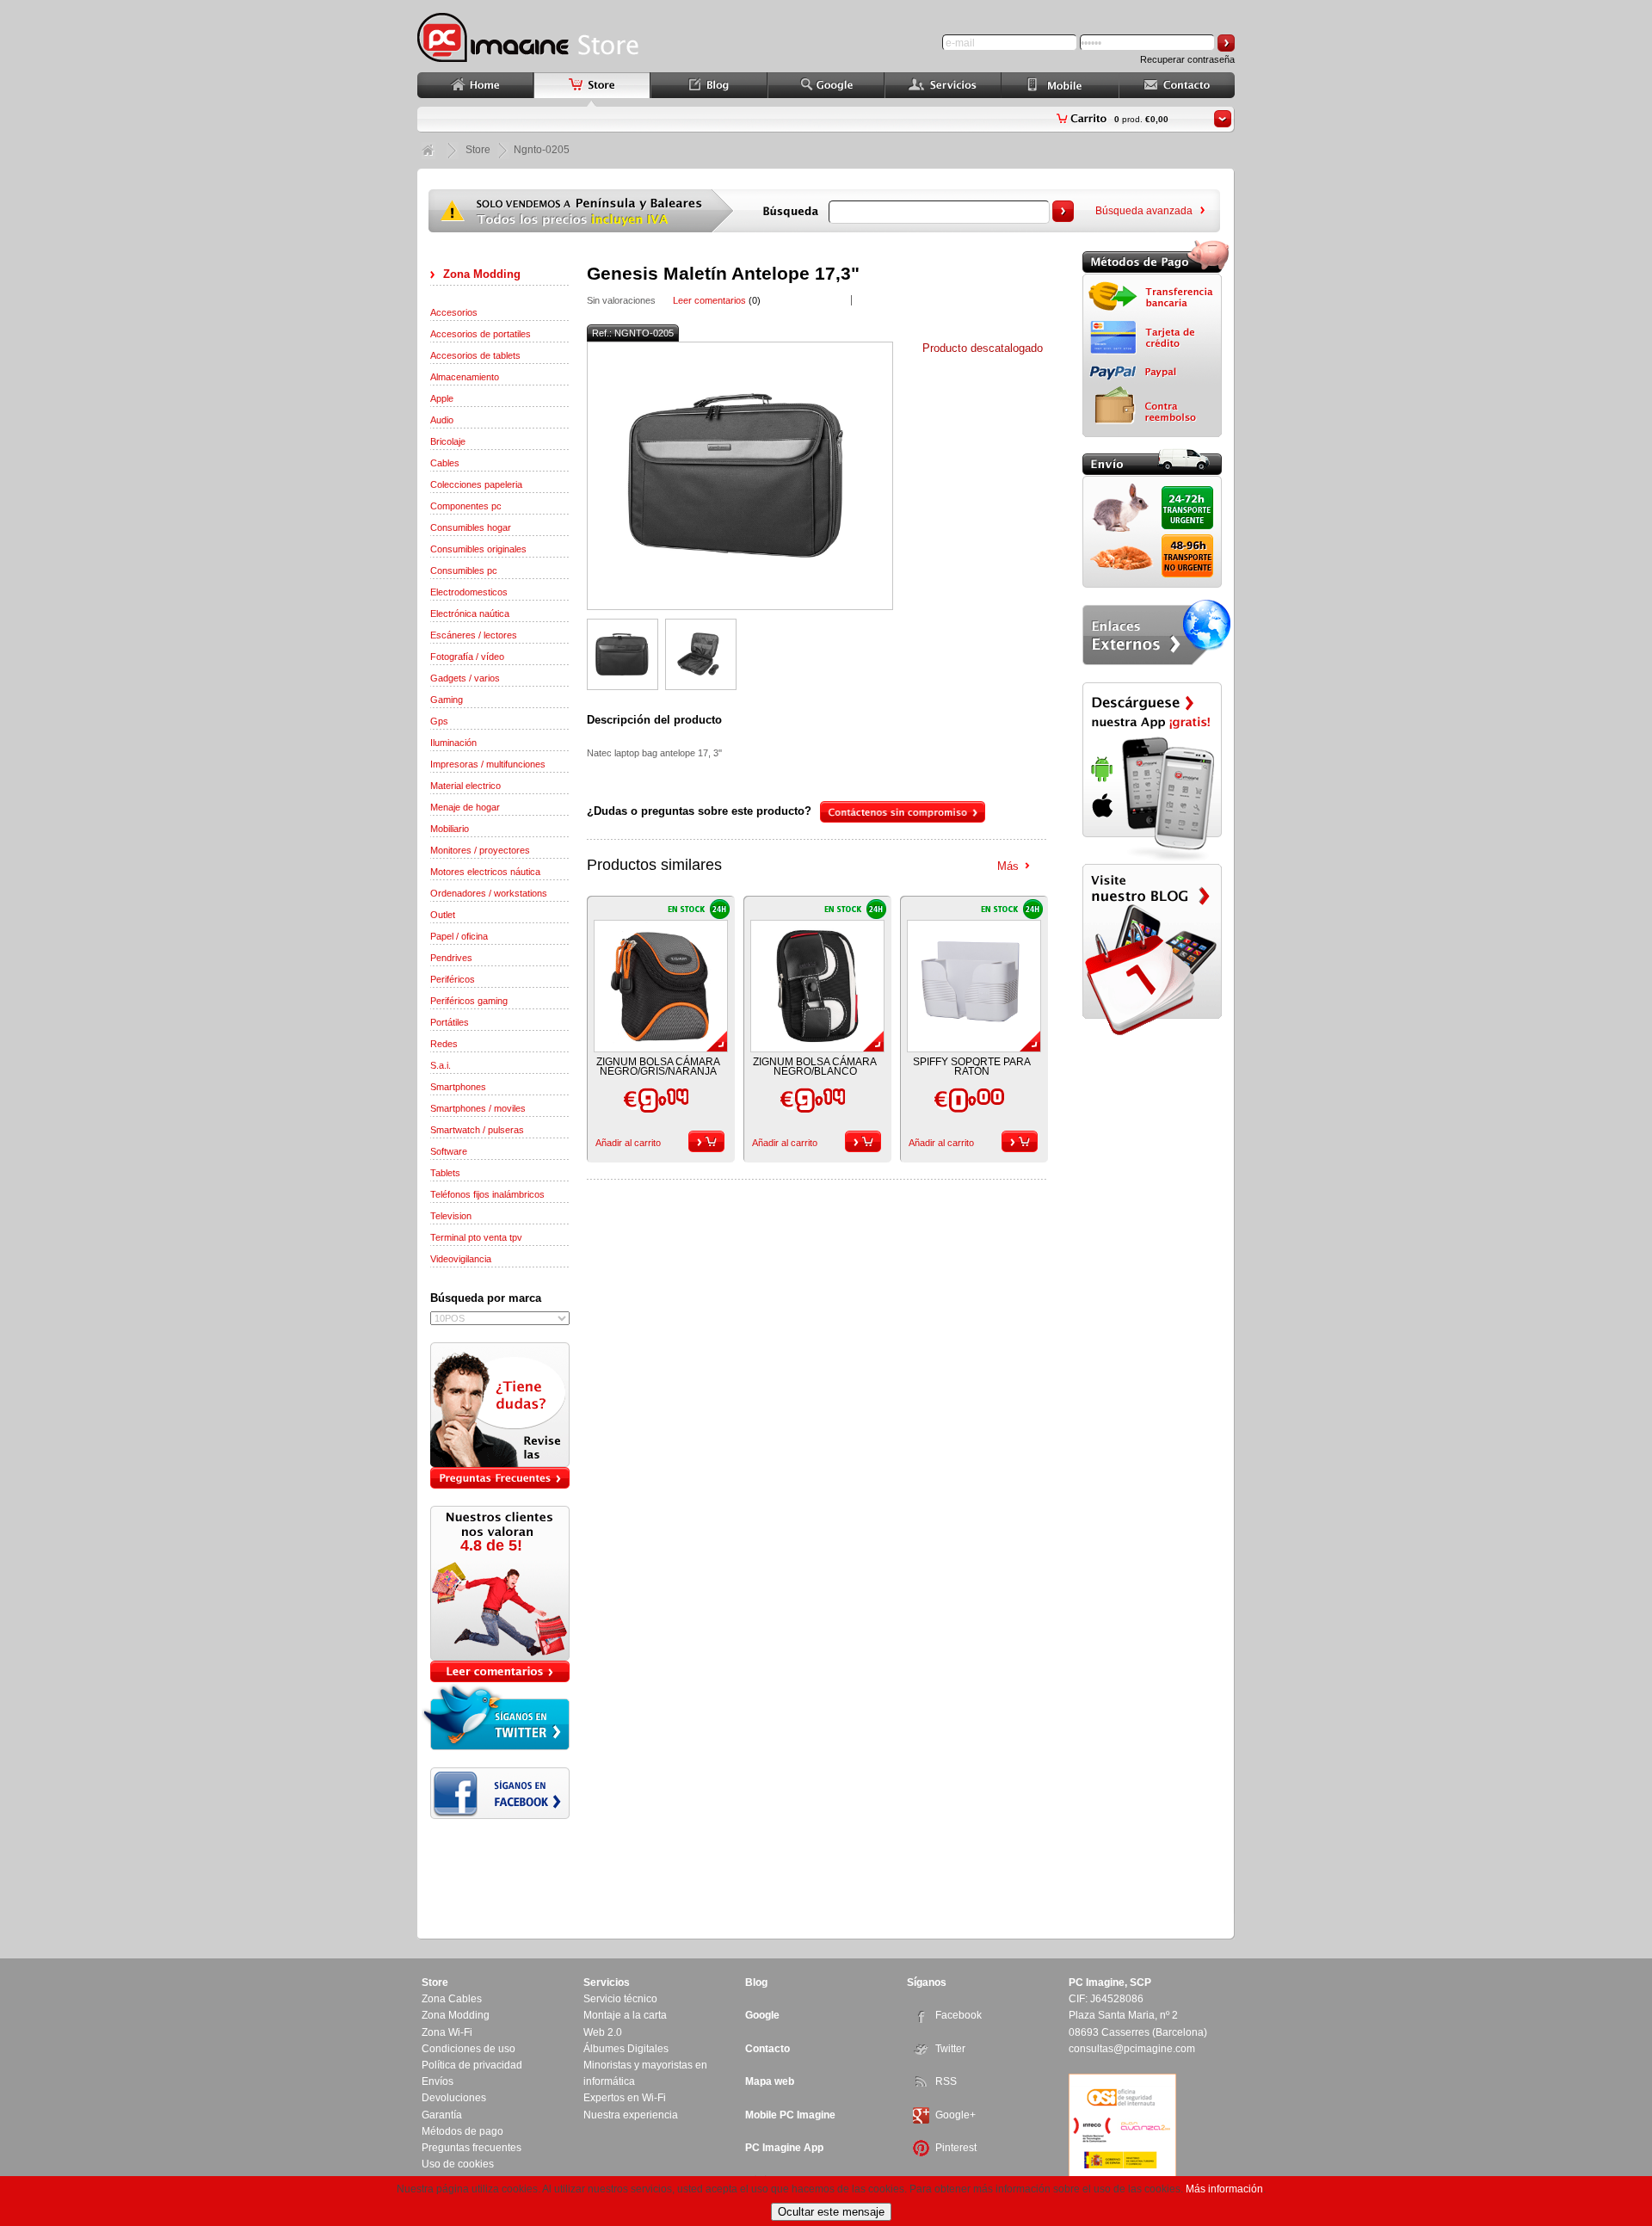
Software (449, 1151)
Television (451, 1216)
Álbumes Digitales (626, 2049)
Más (1008, 866)
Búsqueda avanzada (1144, 211)
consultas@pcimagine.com (1132, 2049)
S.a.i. (441, 1065)
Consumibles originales (478, 549)
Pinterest (956, 2148)
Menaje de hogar (465, 807)
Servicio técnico (620, 1999)
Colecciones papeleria (476, 484)
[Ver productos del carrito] (1223, 119)
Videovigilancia (461, 1259)
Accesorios (454, 312)
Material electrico (465, 786)
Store (478, 150)
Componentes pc (466, 506)
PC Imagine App (784, 2148)
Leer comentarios (709, 300)
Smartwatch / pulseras (477, 1130)
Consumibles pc (464, 570)
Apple (442, 398)
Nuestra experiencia (631, 2115)
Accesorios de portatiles (481, 334)
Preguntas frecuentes (472, 2148)
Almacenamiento (465, 377)
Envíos (438, 2081)
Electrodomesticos (469, 592)
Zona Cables (452, 1999)
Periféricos (453, 979)
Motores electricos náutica (485, 872)
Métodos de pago (462, 2131)
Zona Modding (482, 274)
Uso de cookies (458, 2164)
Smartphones (458, 1087)
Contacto (767, 2049)
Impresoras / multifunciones (488, 764)
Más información (1224, 2189)
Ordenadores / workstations (489, 893)
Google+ (955, 2115)
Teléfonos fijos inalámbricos (487, 1194)
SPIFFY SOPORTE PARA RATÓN (972, 1067)
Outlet (443, 915)
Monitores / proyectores (480, 850)
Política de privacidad (472, 2065)
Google (762, 2015)
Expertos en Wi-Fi (625, 2098)
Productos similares (654, 865)
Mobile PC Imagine (790, 2115)
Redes (444, 1044)
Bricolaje (448, 441)
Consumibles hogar (471, 527)
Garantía (442, 2115)
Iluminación (453, 743)
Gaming (447, 700)
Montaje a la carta (625, 2015)
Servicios (607, 1982)
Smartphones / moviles (478, 1108)
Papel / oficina (459, 936)
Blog (756, 1982)
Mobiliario (450, 829)
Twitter (950, 2049)
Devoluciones (454, 2098)
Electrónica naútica (470, 614)
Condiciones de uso (468, 2049)
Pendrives (451, 958)
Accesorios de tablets (475, 355)
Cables (445, 463)
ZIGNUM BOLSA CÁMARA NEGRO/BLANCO (815, 1067)
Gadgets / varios (465, 678)
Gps (439, 721)
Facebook (959, 2015)
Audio (442, 420)
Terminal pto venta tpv (476, 1237)
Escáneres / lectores (474, 635)
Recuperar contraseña (1187, 59)
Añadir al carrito (628, 1143)
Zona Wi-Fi (447, 2032)
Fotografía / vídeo (467, 657)
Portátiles (450, 1022)
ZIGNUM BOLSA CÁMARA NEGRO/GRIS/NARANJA (658, 1067)
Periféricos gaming (469, 1001)
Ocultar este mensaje (831, 2212)
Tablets (445, 1173)
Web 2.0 (603, 2032)
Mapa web (770, 2081)
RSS (946, 2081)
